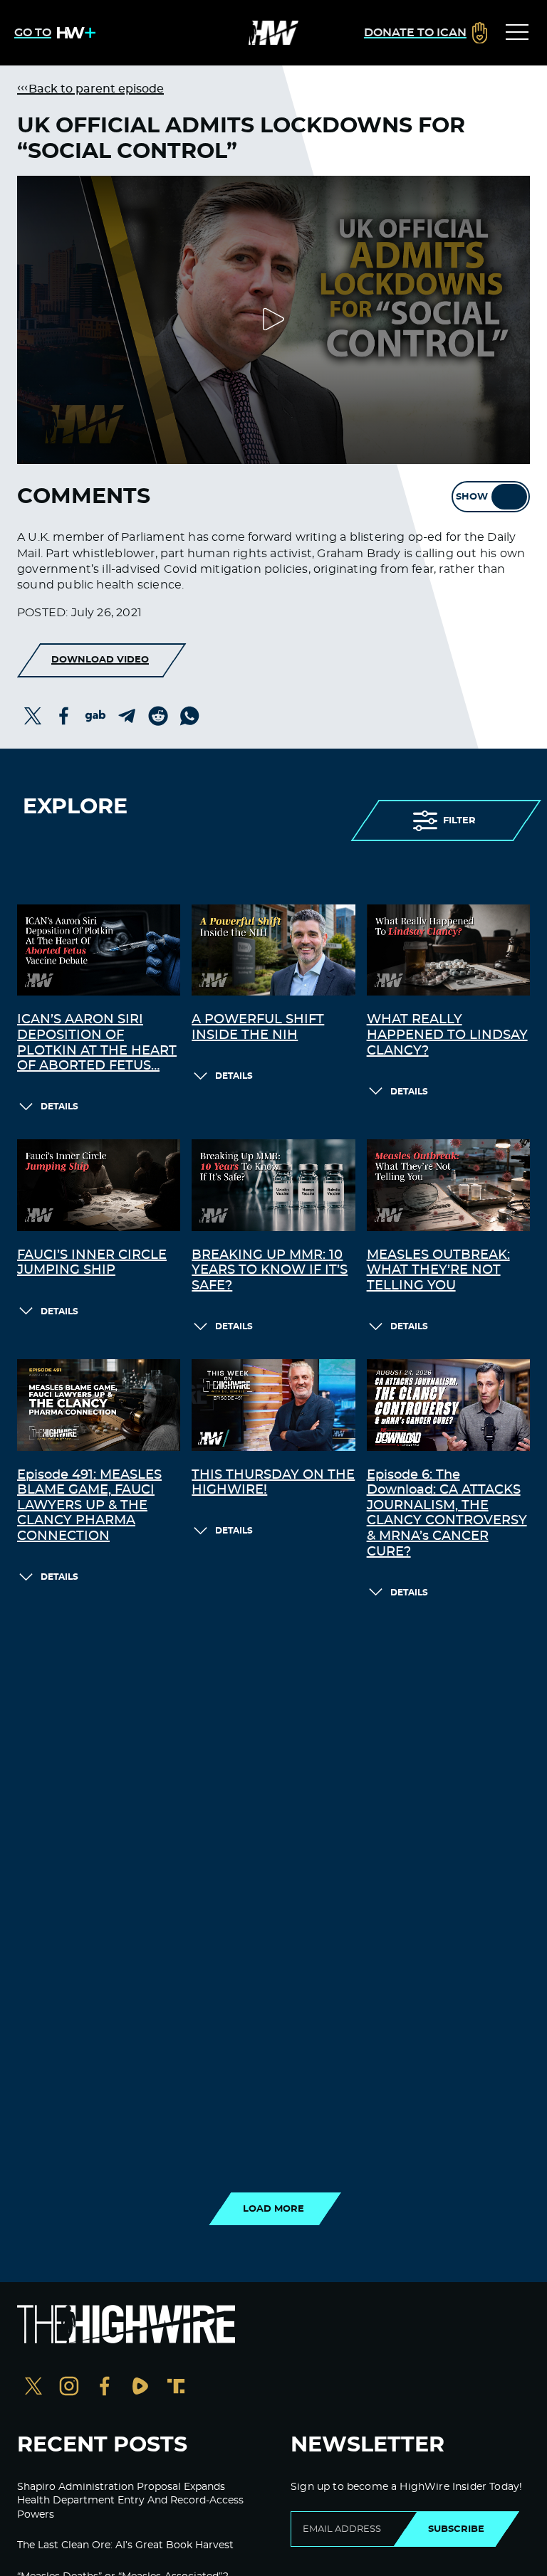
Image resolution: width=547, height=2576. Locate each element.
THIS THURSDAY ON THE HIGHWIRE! (273, 1483)
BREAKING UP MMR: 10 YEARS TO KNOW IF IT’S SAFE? (270, 1271)
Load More (273, 2209)
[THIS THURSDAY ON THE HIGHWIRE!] (273, 1405)
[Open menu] (517, 33)
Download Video (100, 660)
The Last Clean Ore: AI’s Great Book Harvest (125, 2545)
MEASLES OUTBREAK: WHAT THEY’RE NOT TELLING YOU (438, 1271)
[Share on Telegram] (127, 716)
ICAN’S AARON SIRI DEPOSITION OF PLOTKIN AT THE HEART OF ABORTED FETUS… (97, 1043)
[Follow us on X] (33, 2388)
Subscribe (456, 2529)
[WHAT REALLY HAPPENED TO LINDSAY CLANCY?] (448, 950)
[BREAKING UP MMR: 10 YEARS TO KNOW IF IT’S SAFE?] (273, 1185)
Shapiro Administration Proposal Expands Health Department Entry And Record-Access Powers (130, 2501)
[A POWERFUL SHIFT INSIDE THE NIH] (273, 950)
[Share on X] (33, 716)
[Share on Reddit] (158, 716)
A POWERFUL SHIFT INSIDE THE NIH (258, 1028)
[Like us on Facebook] (105, 2388)
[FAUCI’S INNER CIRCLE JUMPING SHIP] (99, 1185)
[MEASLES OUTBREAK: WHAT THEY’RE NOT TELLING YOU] (448, 1185)
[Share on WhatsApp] (189, 716)
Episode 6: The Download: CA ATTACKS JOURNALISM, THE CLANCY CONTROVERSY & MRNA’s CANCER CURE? (447, 1514)
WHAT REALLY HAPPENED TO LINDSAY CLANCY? (447, 1035)
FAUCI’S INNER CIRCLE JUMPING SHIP (92, 1263)
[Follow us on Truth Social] (176, 2388)
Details (59, 1107)
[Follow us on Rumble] (140, 2388)
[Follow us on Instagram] (69, 2388)
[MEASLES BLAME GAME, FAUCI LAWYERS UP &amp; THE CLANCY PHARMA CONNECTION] (99, 1405)
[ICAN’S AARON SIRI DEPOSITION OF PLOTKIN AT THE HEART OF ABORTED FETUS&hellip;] (99, 950)
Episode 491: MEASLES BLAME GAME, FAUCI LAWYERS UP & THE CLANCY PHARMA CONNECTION (89, 1506)
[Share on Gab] (95, 716)
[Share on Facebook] (64, 716)
